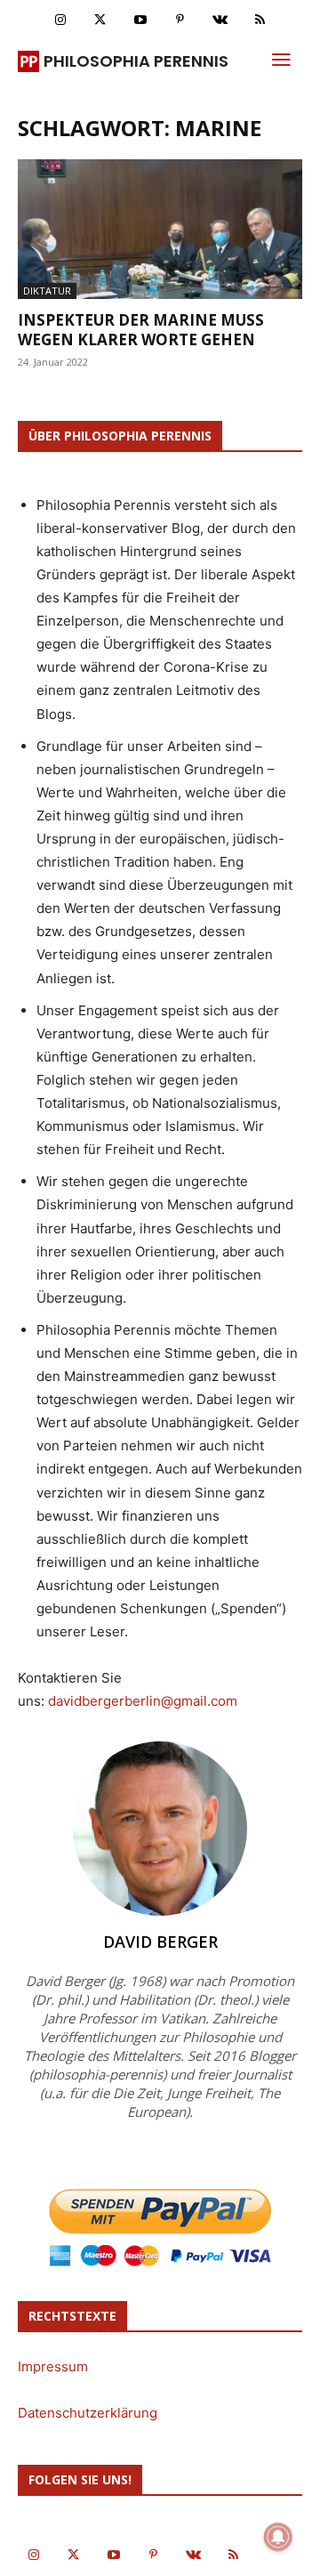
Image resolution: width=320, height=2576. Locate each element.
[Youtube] (140, 20)
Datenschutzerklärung (88, 2413)
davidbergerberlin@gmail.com (143, 1701)
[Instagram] (60, 20)
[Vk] (220, 20)
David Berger (160, 1942)
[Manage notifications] (278, 2537)
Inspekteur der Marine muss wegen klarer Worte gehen (141, 330)
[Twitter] (100, 20)
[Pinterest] (180, 20)
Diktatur (47, 291)
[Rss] (260, 20)
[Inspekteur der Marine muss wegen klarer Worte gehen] (160, 229)
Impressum (53, 2366)
